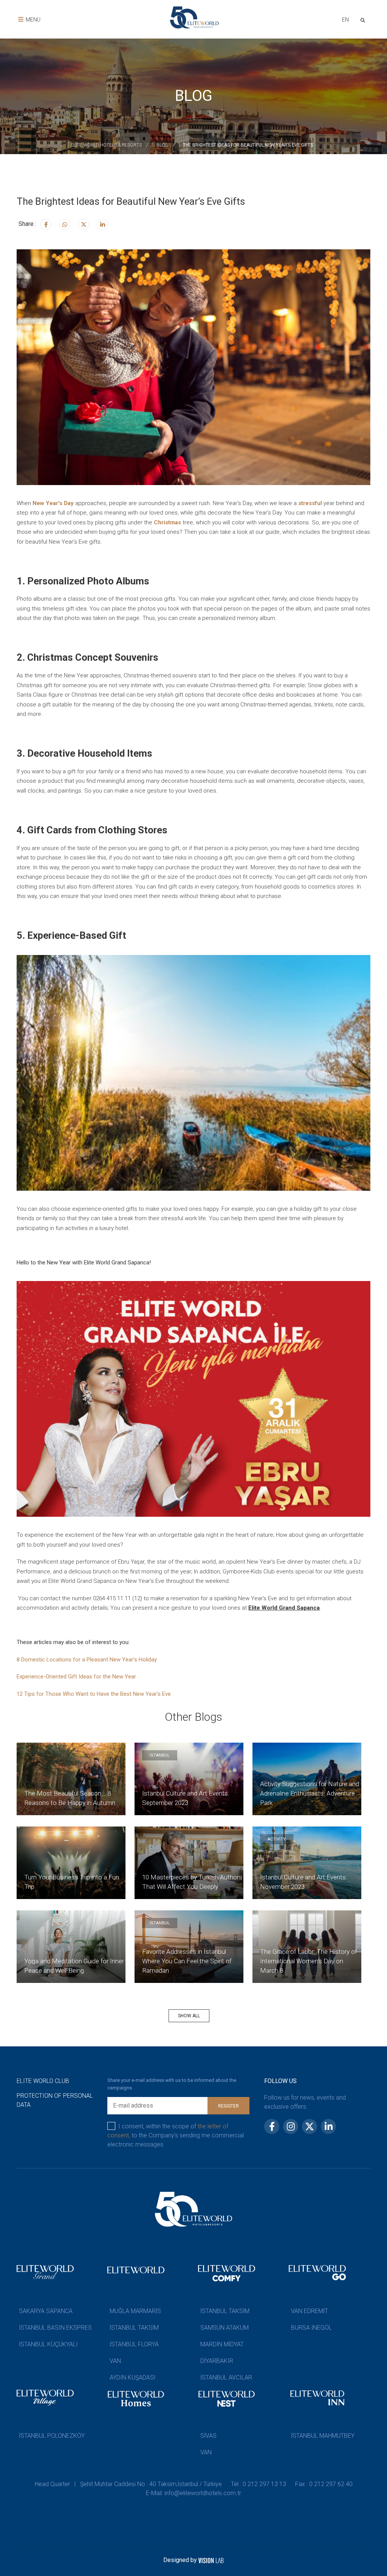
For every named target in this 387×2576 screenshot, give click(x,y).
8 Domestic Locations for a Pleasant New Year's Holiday (87, 1660)
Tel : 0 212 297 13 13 (259, 2484)
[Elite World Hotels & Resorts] (364, 19)
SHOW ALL (189, 2016)
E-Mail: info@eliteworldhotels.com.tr (193, 2493)
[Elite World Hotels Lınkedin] (102, 224)
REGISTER (228, 2106)
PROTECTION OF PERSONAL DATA (55, 2100)
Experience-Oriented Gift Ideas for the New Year (76, 1677)
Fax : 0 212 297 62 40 (324, 2484)
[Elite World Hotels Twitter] (84, 224)
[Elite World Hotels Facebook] (46, 224)
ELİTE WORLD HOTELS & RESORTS (106, 145)
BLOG (162, 145)
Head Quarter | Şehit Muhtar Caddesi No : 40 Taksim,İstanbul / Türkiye (128, 2484)
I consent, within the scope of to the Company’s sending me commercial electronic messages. (176, 2135)
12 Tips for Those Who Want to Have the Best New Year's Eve (94, 1694)
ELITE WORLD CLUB (43, 2081)
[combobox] (345, 21)
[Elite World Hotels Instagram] (65, 224)
